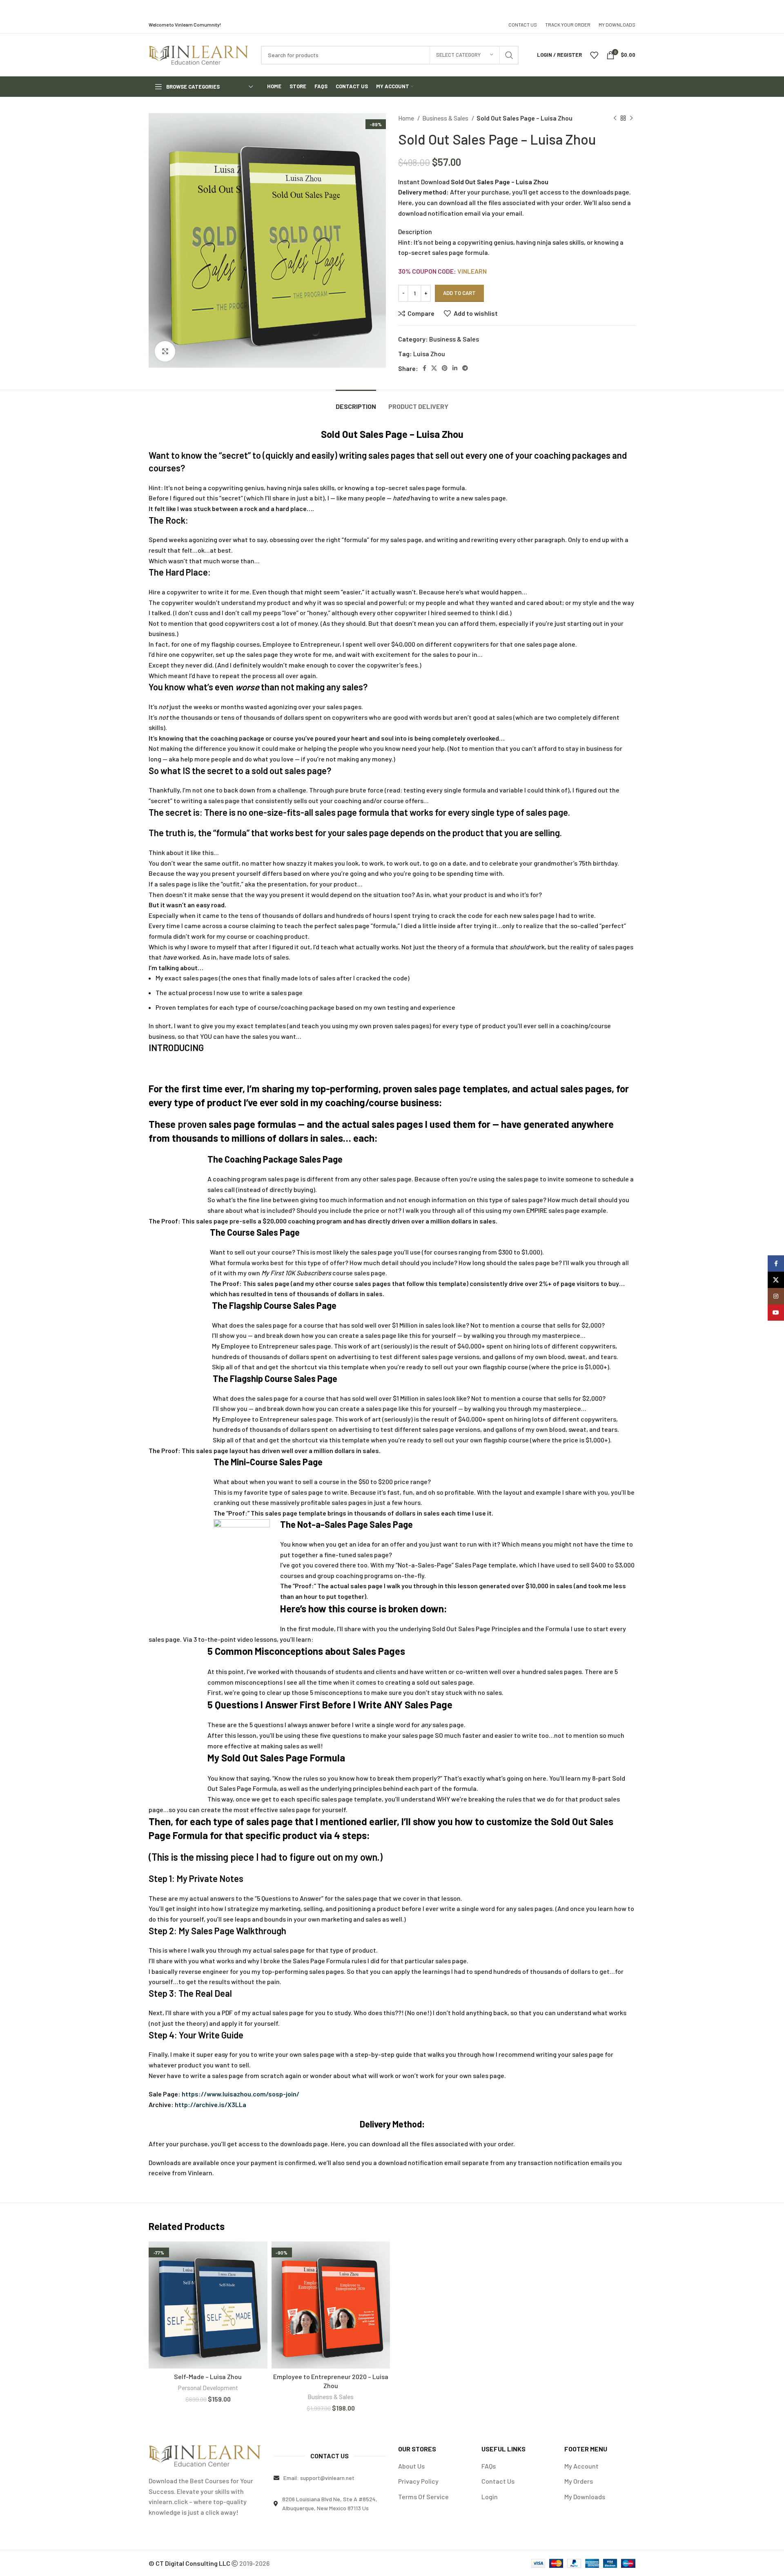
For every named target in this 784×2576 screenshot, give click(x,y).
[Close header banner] (774, 8)
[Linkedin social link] (455, 368)
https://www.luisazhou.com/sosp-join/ (241, 2094)
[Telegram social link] (465, 368)
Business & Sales (446, 118)
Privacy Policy (418, 2481)
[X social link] (434, 368)
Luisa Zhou (429, 354)
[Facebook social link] (424, 368)
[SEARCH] (509, 55)
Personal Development (208, 2388)
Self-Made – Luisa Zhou (208, 2376)
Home (407, 118)
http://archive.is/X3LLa (210, 2104)
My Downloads (585, 2497)
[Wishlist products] (594, 55)
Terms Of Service (423, 2497)
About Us (411, 2466)
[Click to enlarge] (165, 351)
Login (490, 2497)
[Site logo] (199, 54)
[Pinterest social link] (445, 368)
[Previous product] (615, 118)
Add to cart (459, 293)
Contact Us (498, 2481)
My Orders (579, 2481)
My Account (581, 2466)
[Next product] (631, 118)
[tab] (356, 402)
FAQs (489, 2466)
